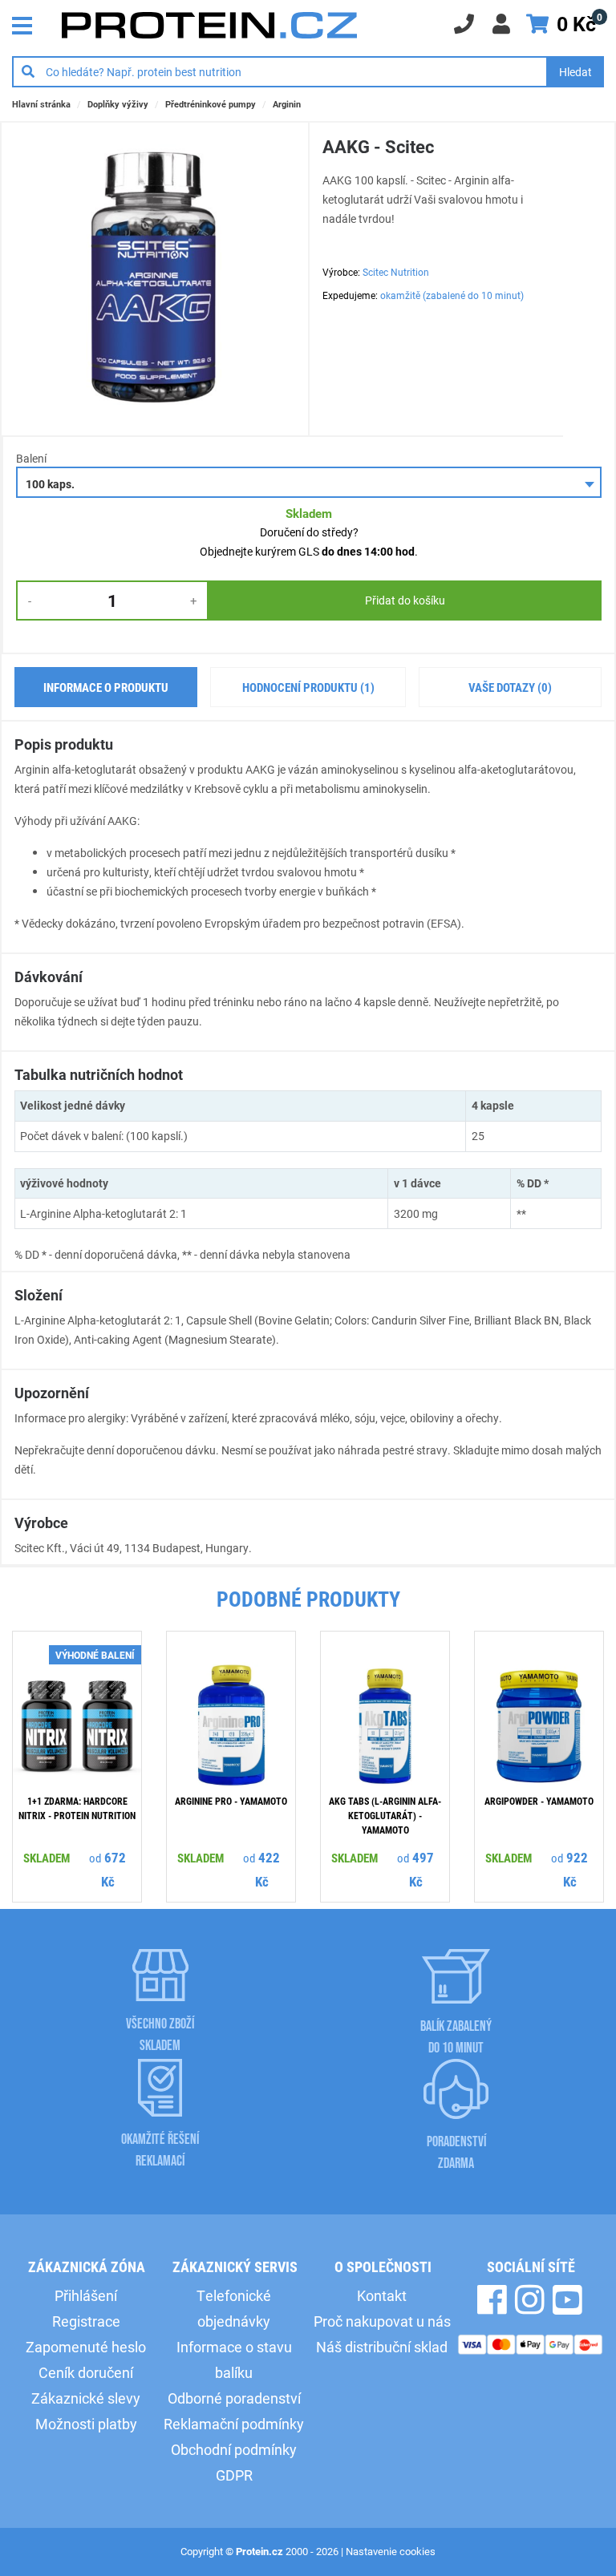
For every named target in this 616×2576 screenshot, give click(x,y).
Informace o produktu (106, 687)
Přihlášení (86, 2295)
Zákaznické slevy (86, 2398)
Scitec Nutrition (396, 272)
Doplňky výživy (118, 104)
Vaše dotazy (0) (510, 687)
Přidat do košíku (405, 600)
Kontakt (382, 2295)
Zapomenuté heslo (86, 2347)
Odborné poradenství (234, 2398)
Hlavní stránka (41, 104)
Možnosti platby (86, 2424)
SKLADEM (47, 1858)
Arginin (287, 104)
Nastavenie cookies (391, 2551)
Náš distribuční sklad (382, 2347)
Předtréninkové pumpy (211, 104)
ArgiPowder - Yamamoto (539, 1801)
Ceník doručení (86, 2372)
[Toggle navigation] (26, 24)
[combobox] (309, 482)
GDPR (234, 2475)
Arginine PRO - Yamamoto (231, 1801)
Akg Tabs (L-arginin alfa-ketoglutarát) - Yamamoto (385, 1815)
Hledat (575, 72)
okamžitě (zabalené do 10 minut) (452, 295)
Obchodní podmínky (234, 2449)
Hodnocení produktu (308, 687)
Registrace (86, 2321)
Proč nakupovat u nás (382, 2321)
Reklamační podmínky (234, 2424)
